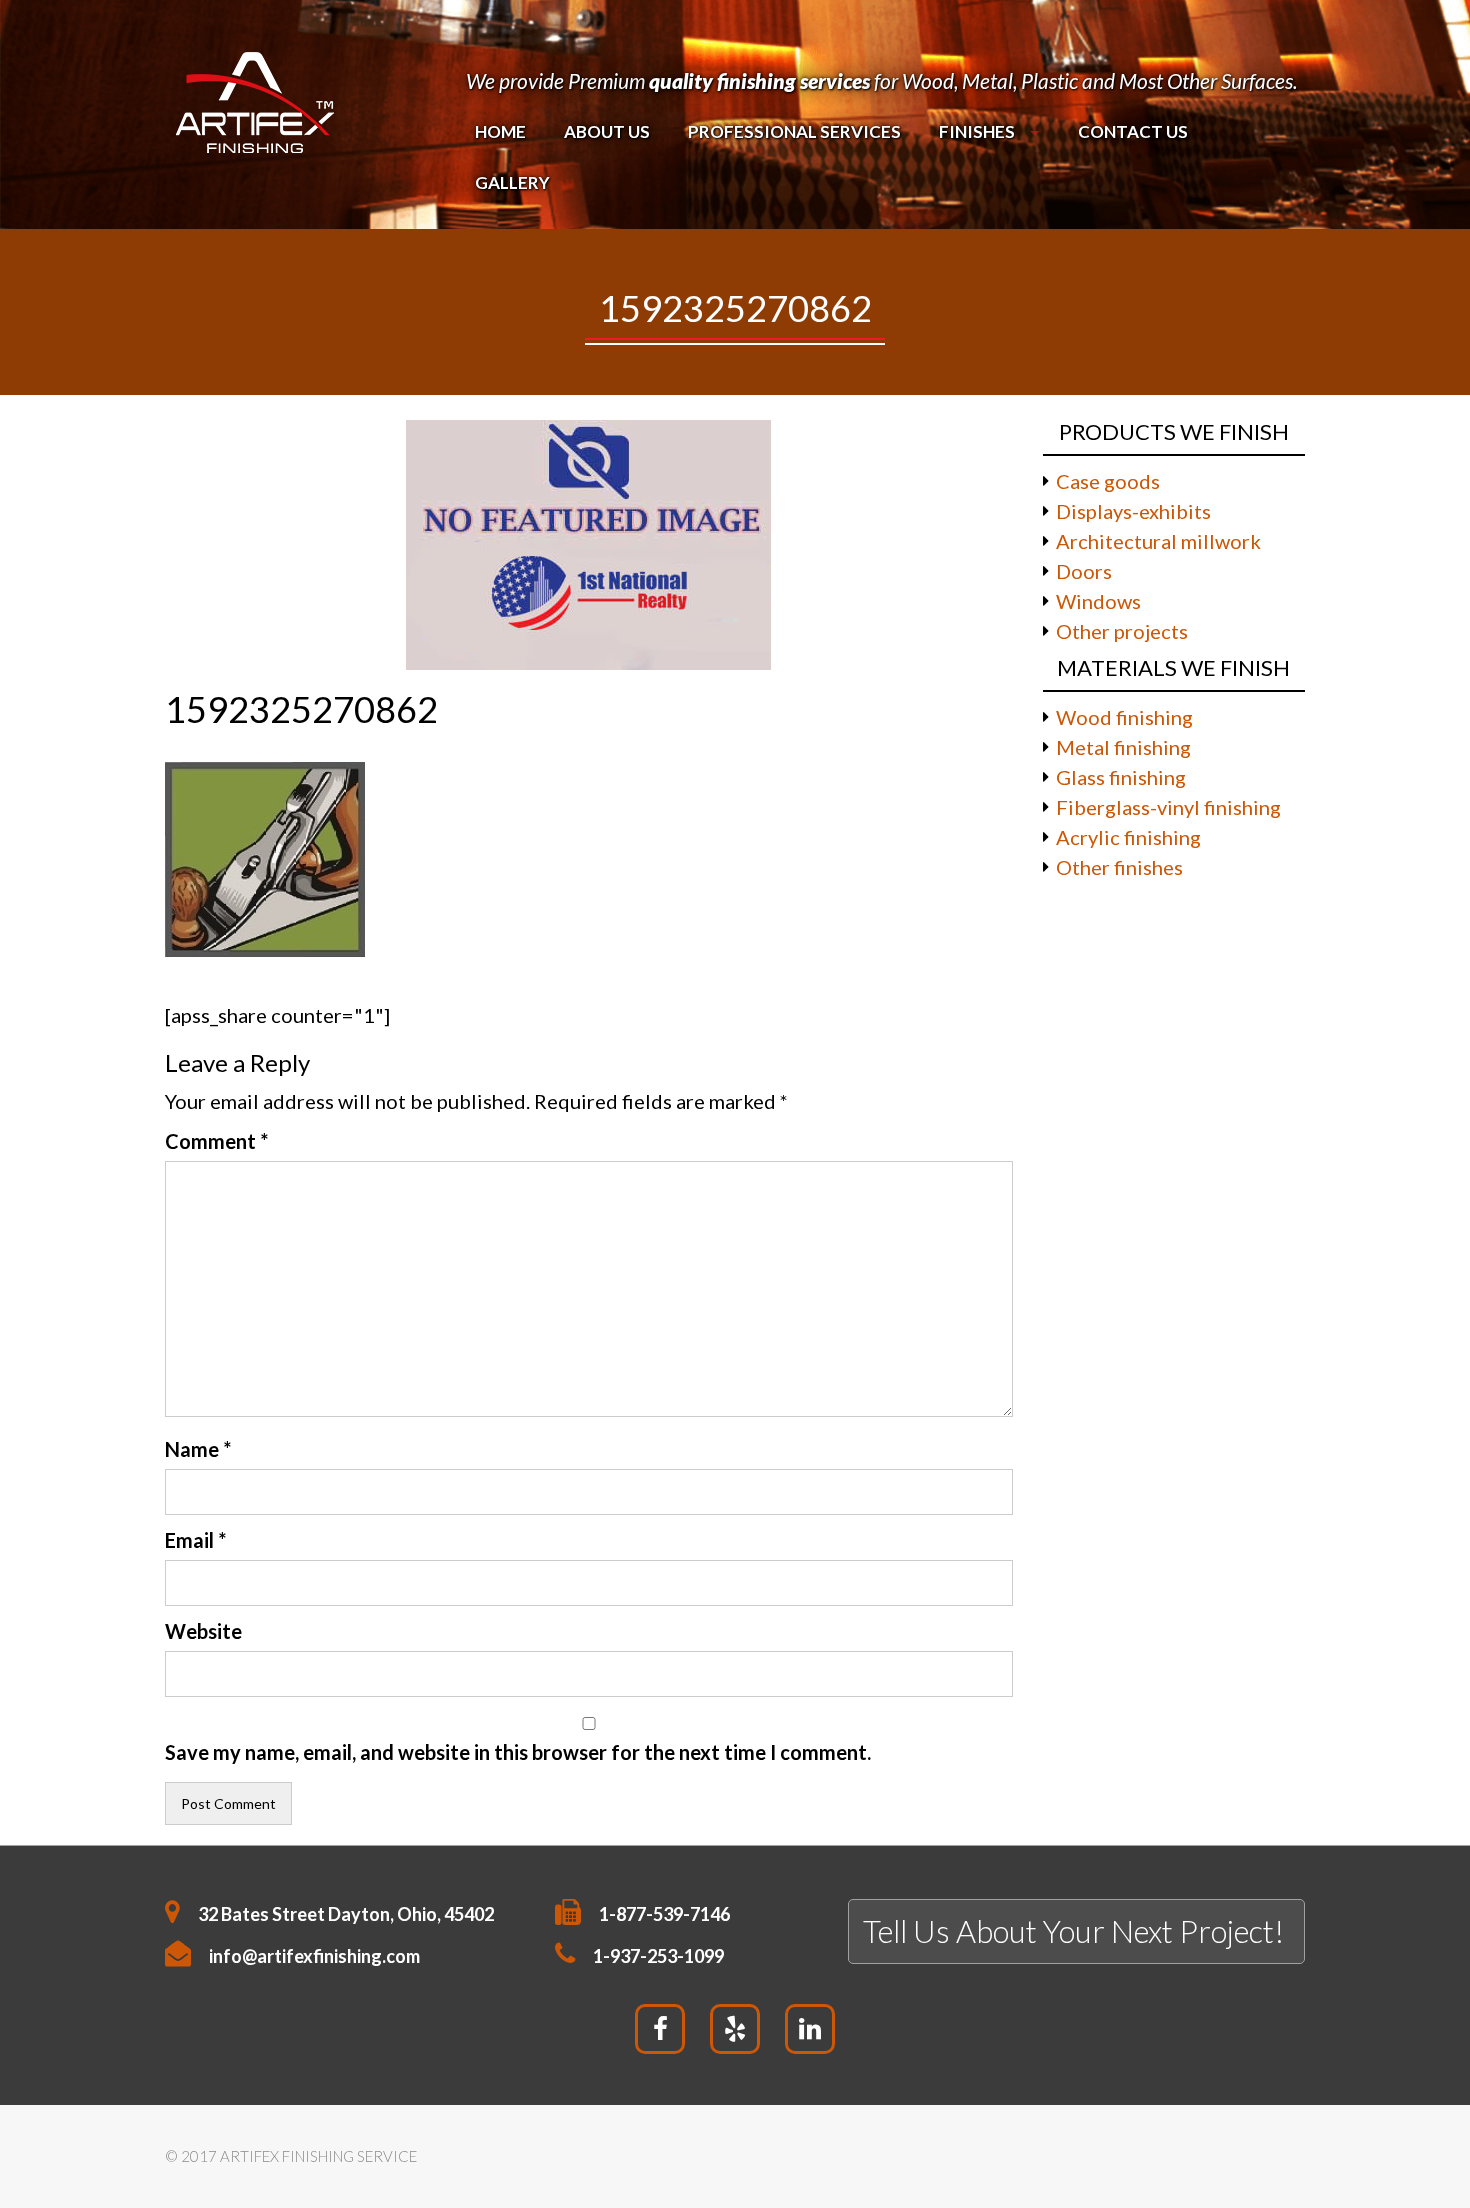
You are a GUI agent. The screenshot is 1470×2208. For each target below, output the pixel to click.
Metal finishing (1123, 747)
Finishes (977, 131)
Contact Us (1133, 131)
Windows (1098, 601)
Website (203, 1631)
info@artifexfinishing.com (314, 1956)
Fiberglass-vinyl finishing (1168, 807)
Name (198, 1449)
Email (195, 1540)
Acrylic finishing (1128, 837)
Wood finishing (1124, 717)
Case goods (1108, 481)
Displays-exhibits (1133, 511)
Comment (216, 1141)
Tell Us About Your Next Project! (1073, 1931)
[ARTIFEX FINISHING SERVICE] (254, 98)
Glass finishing (1121, 777)
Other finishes (1119, 867)
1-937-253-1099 (658, 1956)
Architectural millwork (1158, 541)
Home (500, 131)
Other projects (1122, 631)
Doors (1084, 571)
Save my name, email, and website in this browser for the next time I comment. (518, 1752)
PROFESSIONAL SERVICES (794, 131)
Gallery (512, 182)
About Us (607, 131)
